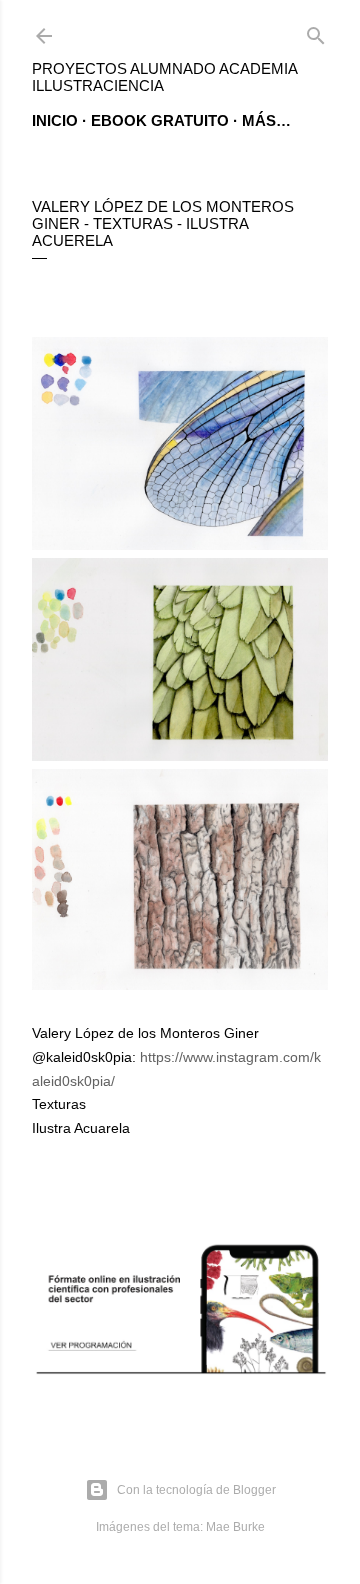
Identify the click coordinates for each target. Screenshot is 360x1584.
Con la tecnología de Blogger (196, 1490)
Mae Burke (235, 1527)
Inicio (55, 120)
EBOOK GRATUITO (160, 120)
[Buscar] (316, 31)
